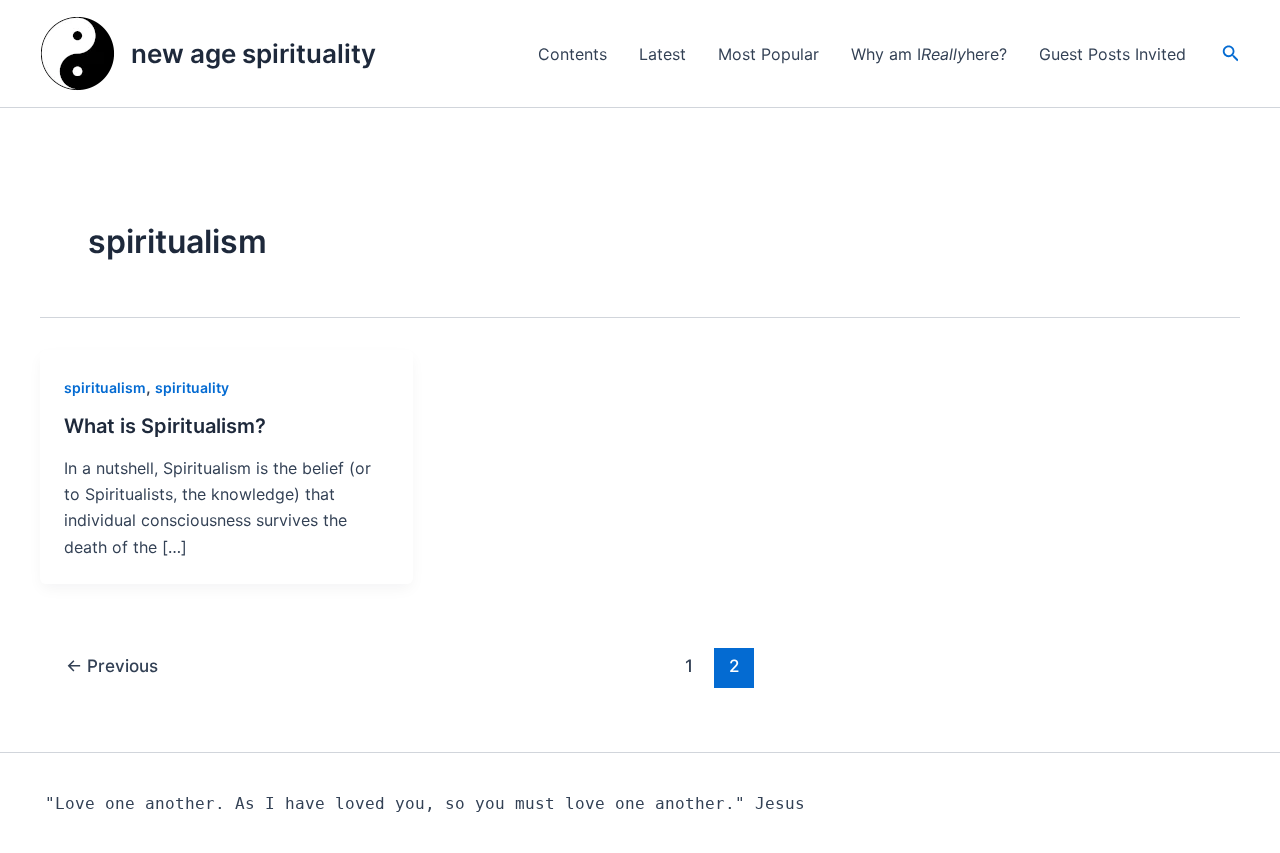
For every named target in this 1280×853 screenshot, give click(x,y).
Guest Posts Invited (1112, 54)
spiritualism (105, 387)
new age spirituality (253, 53)
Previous (112, 665)
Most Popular (768, 54)
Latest (662, 54)
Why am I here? (929, 54)
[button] (1231, 53)
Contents (572, 54)
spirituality (192, 387)
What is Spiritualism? (165, 426)
